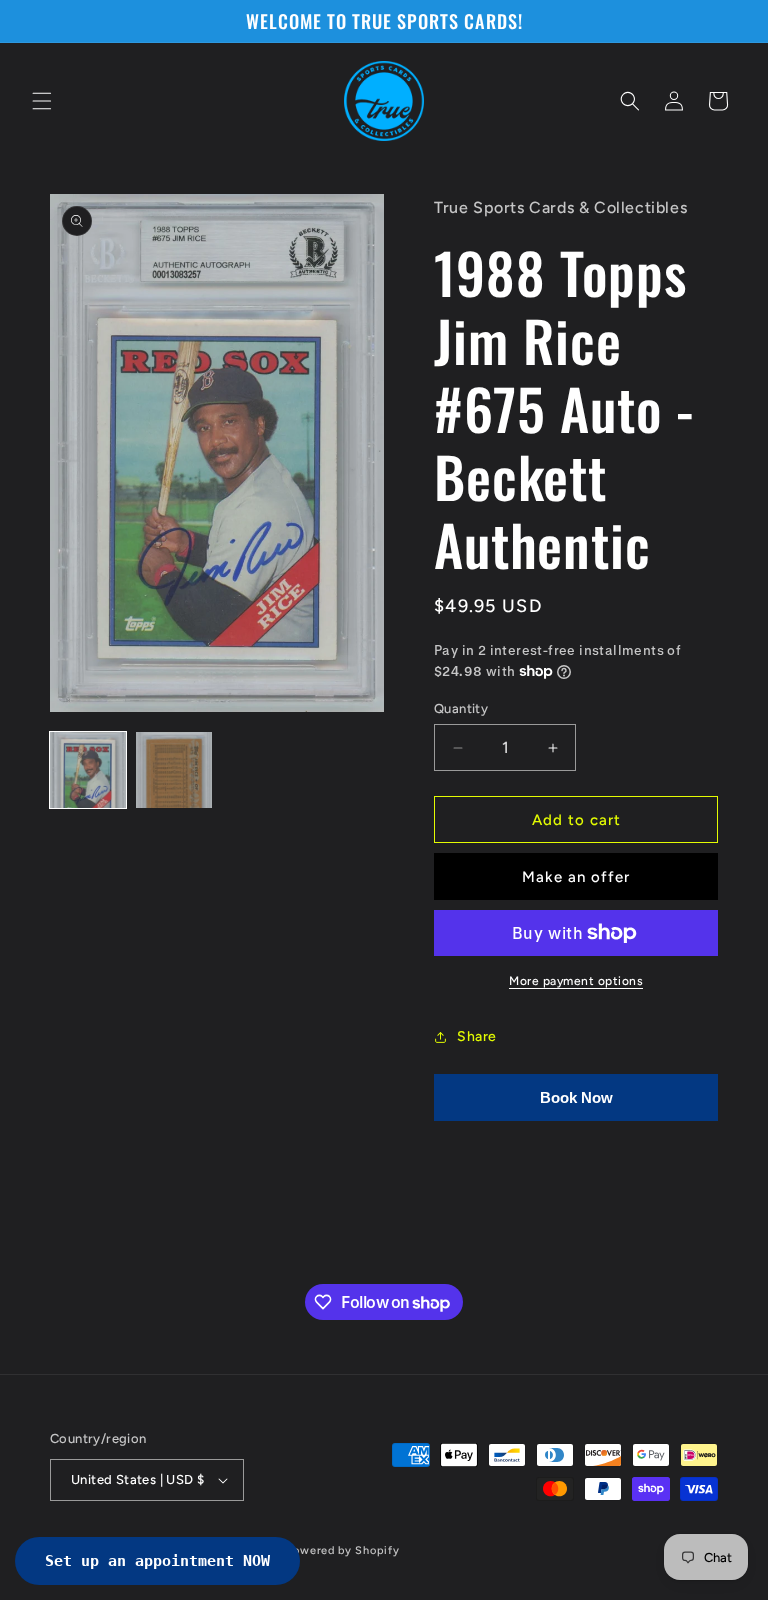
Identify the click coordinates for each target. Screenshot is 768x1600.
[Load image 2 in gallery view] (174, 770)
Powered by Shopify (343, 1550)
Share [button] (477, 1036)
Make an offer (576, 877)
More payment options (576, 981)
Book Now (576, 1097)
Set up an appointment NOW (157, 1561)
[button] (42, 101)
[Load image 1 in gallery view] (88, 770)
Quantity (461, 708)
